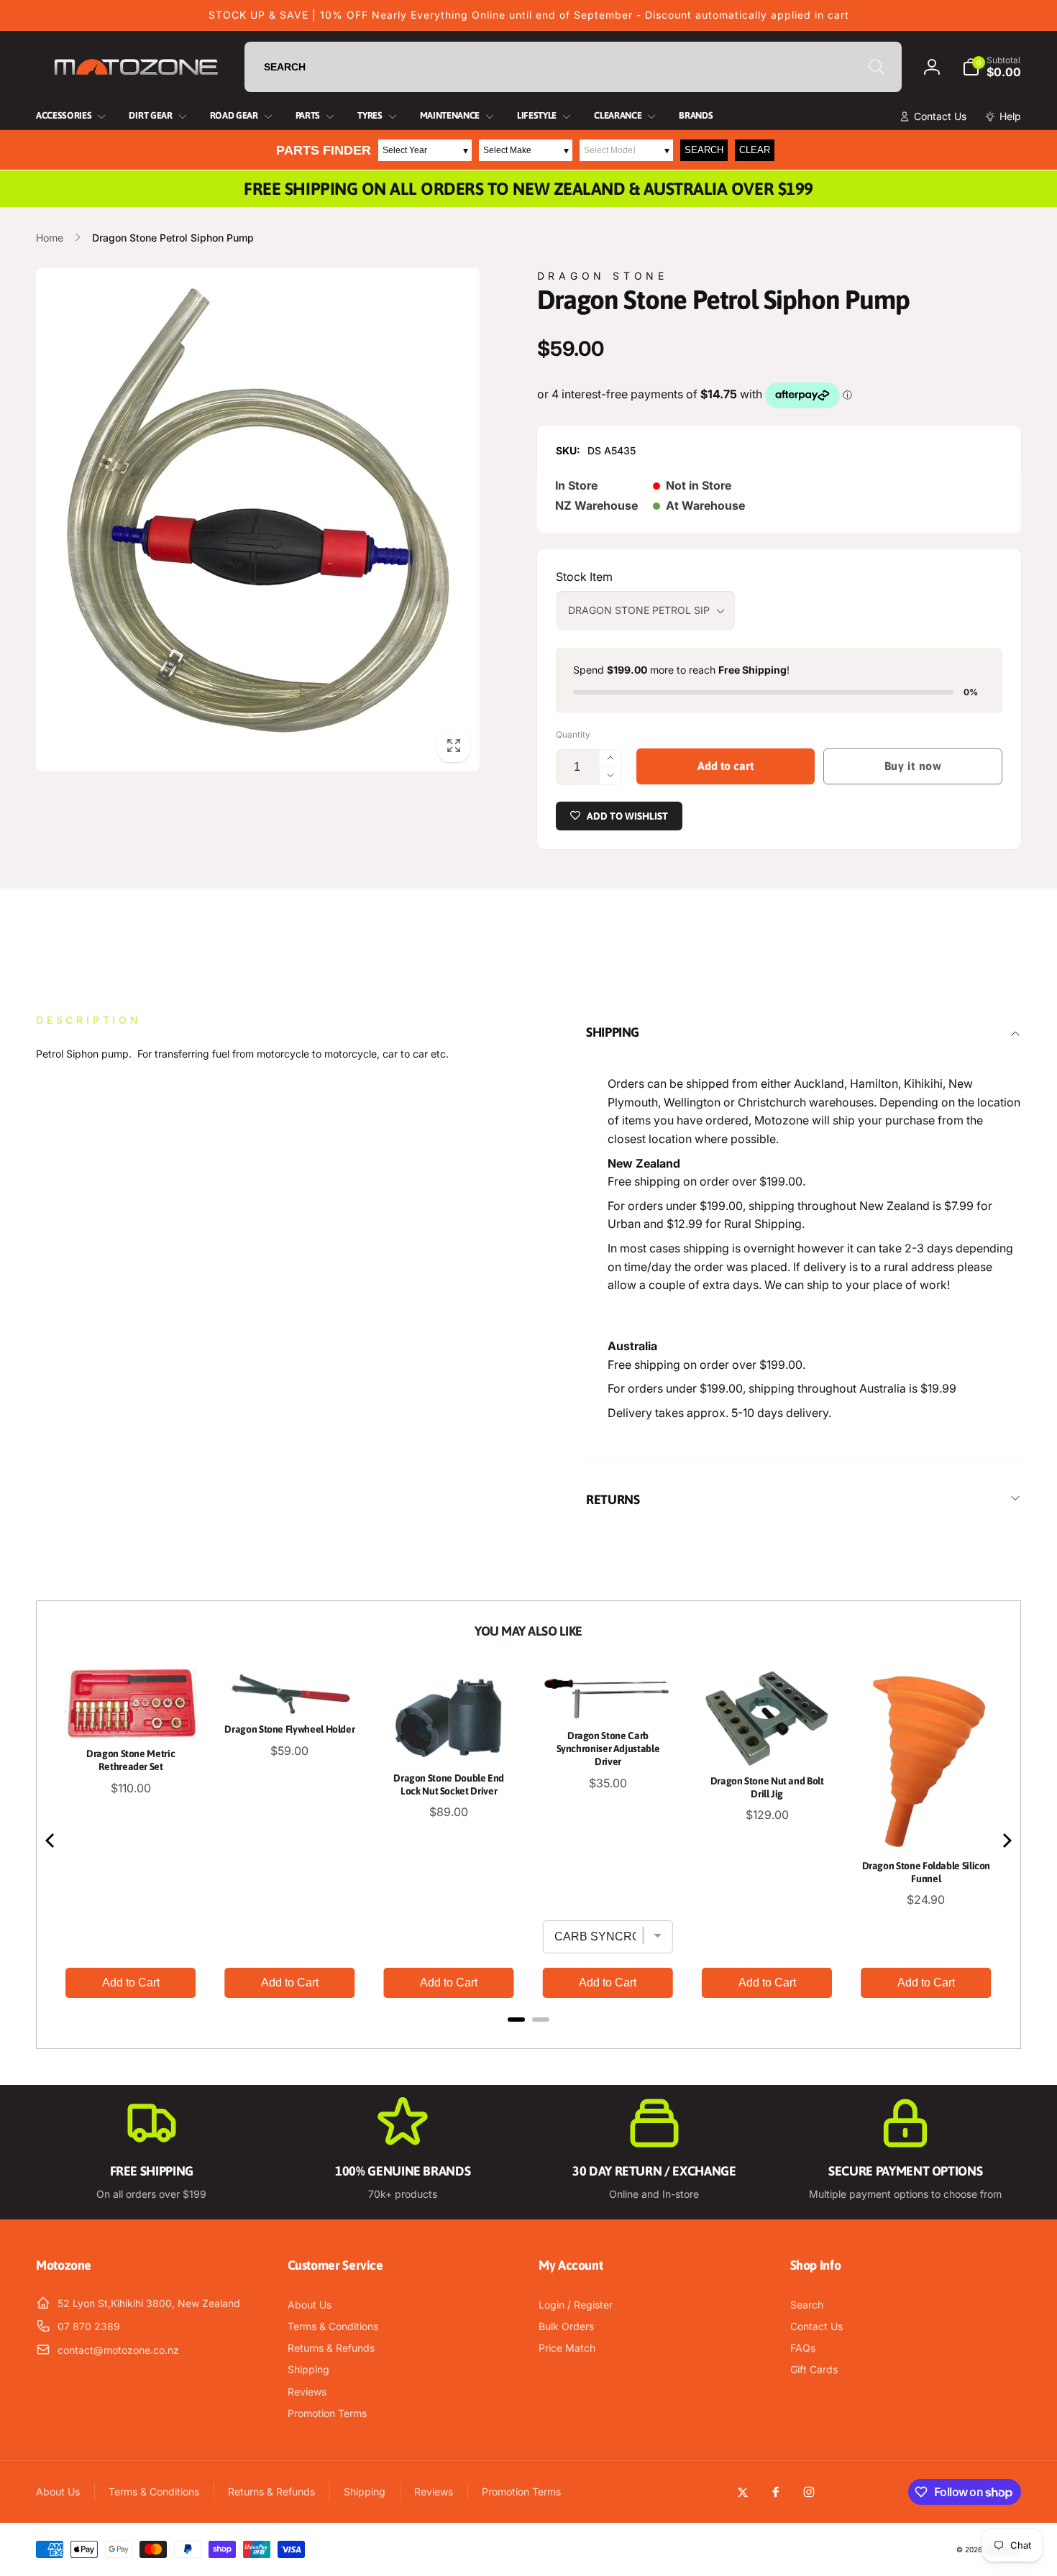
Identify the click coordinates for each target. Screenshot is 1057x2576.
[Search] (877, 67)
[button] (992, 67)
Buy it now (913, 766)
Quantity (573, 734)
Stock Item (584, 577)
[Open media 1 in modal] (258, 520)
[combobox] (573, 67)
